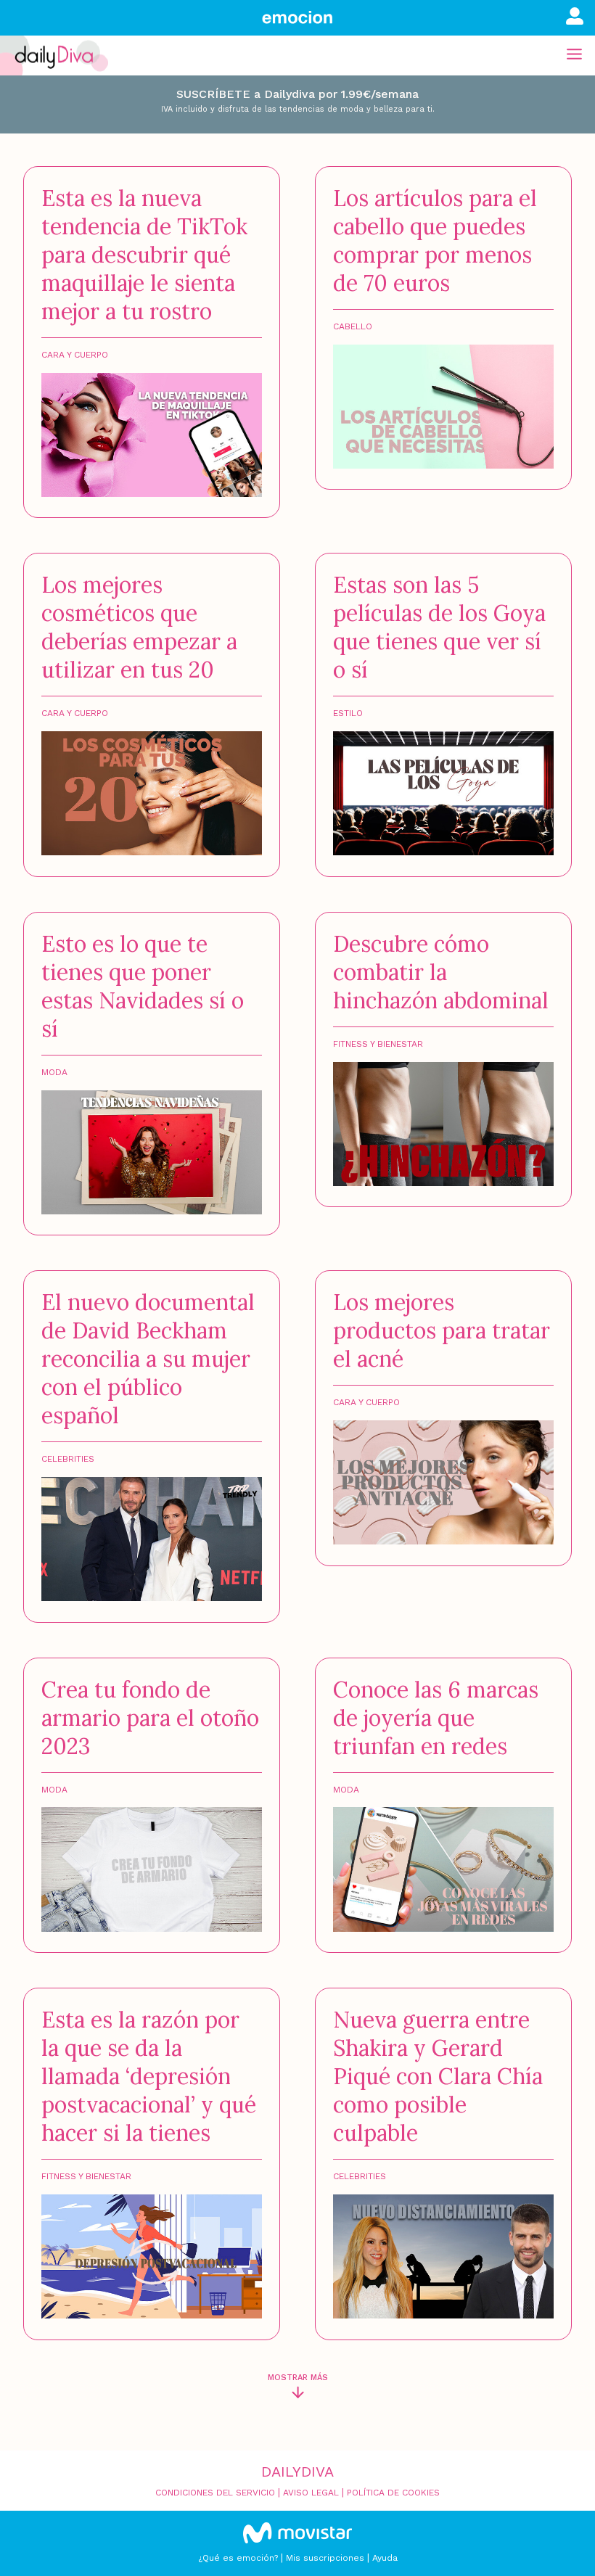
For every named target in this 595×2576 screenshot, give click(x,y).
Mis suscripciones (325, 2558)
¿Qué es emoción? (238, 2558)
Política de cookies (393, 2493)
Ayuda (385, 2558)
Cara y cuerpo (75, 355)
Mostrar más (298, 2378)
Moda (54, 1072)
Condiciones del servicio (215, 2493)
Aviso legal (311, 2493)
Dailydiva (297, 2472)
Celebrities (68, 1459)
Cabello (353, 326)
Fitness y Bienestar (378, 1044)
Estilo (348, 713)
